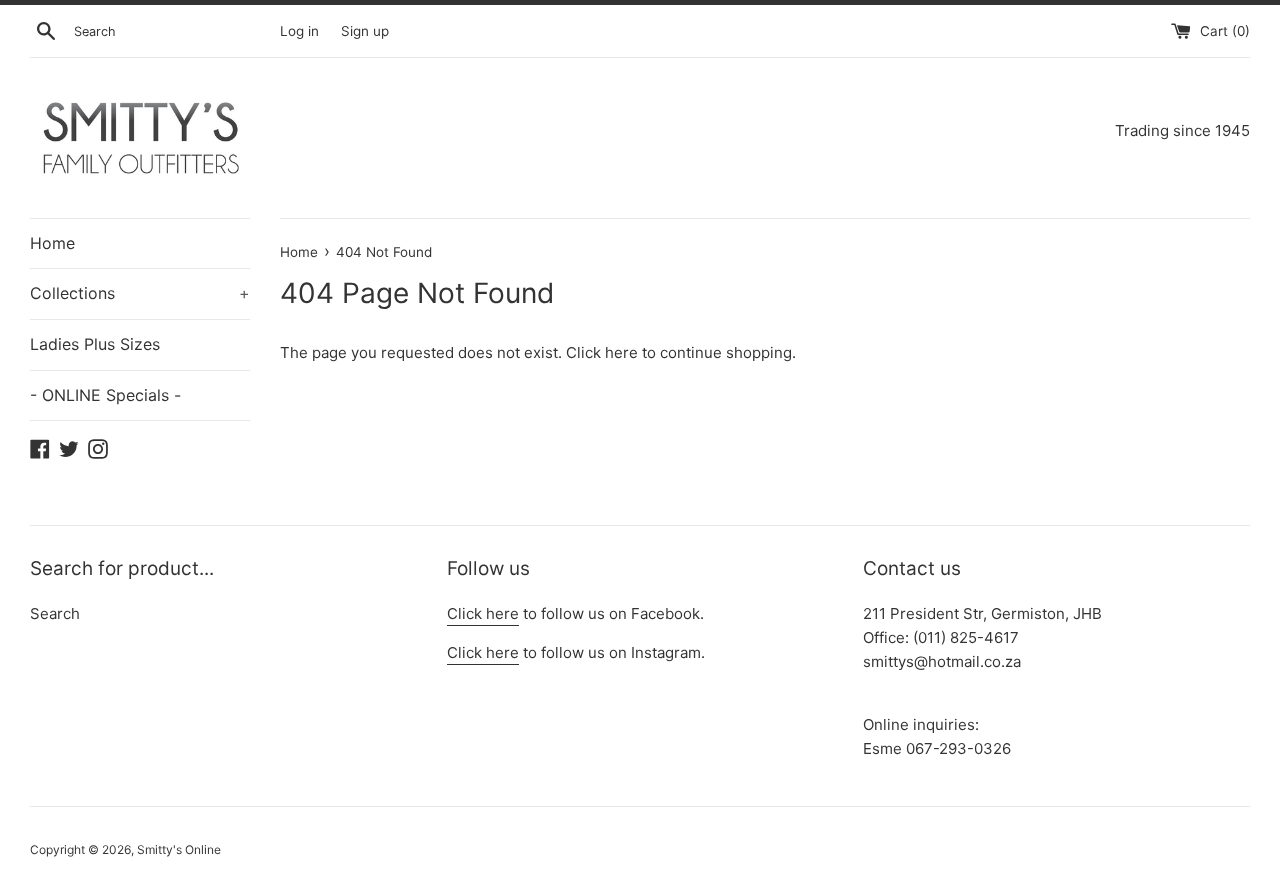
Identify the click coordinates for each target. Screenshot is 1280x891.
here (621, 352)
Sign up (365, 31)
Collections (140, 293)
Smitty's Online (179, 849)
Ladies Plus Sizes (95, 344)
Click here (483, 613)
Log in (299, 31)
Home (52, 243)
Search (55, 613)
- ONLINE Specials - (105, 395)
